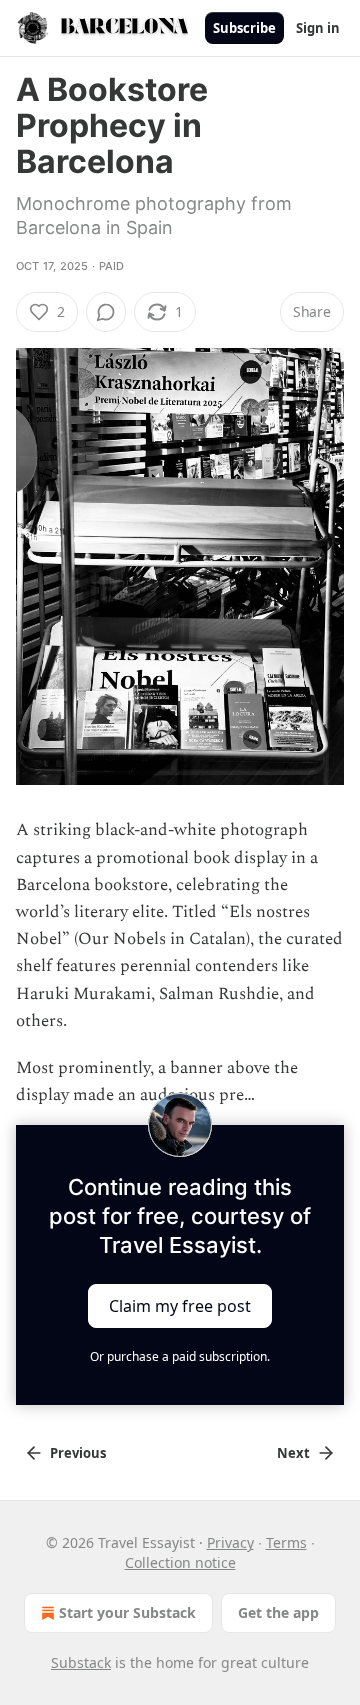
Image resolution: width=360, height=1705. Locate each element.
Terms (286, 1542)
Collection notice (180, 1562)
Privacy (230, 1542)
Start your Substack (127, 1612)
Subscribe (244, 28)
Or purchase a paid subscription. (180, 1356)
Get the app (278, 1612)
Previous (78, 1453)
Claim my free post (180, 1306)
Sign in (318, 28)
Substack (81, 1662)
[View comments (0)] (106, 312)
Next (293, 1453)
